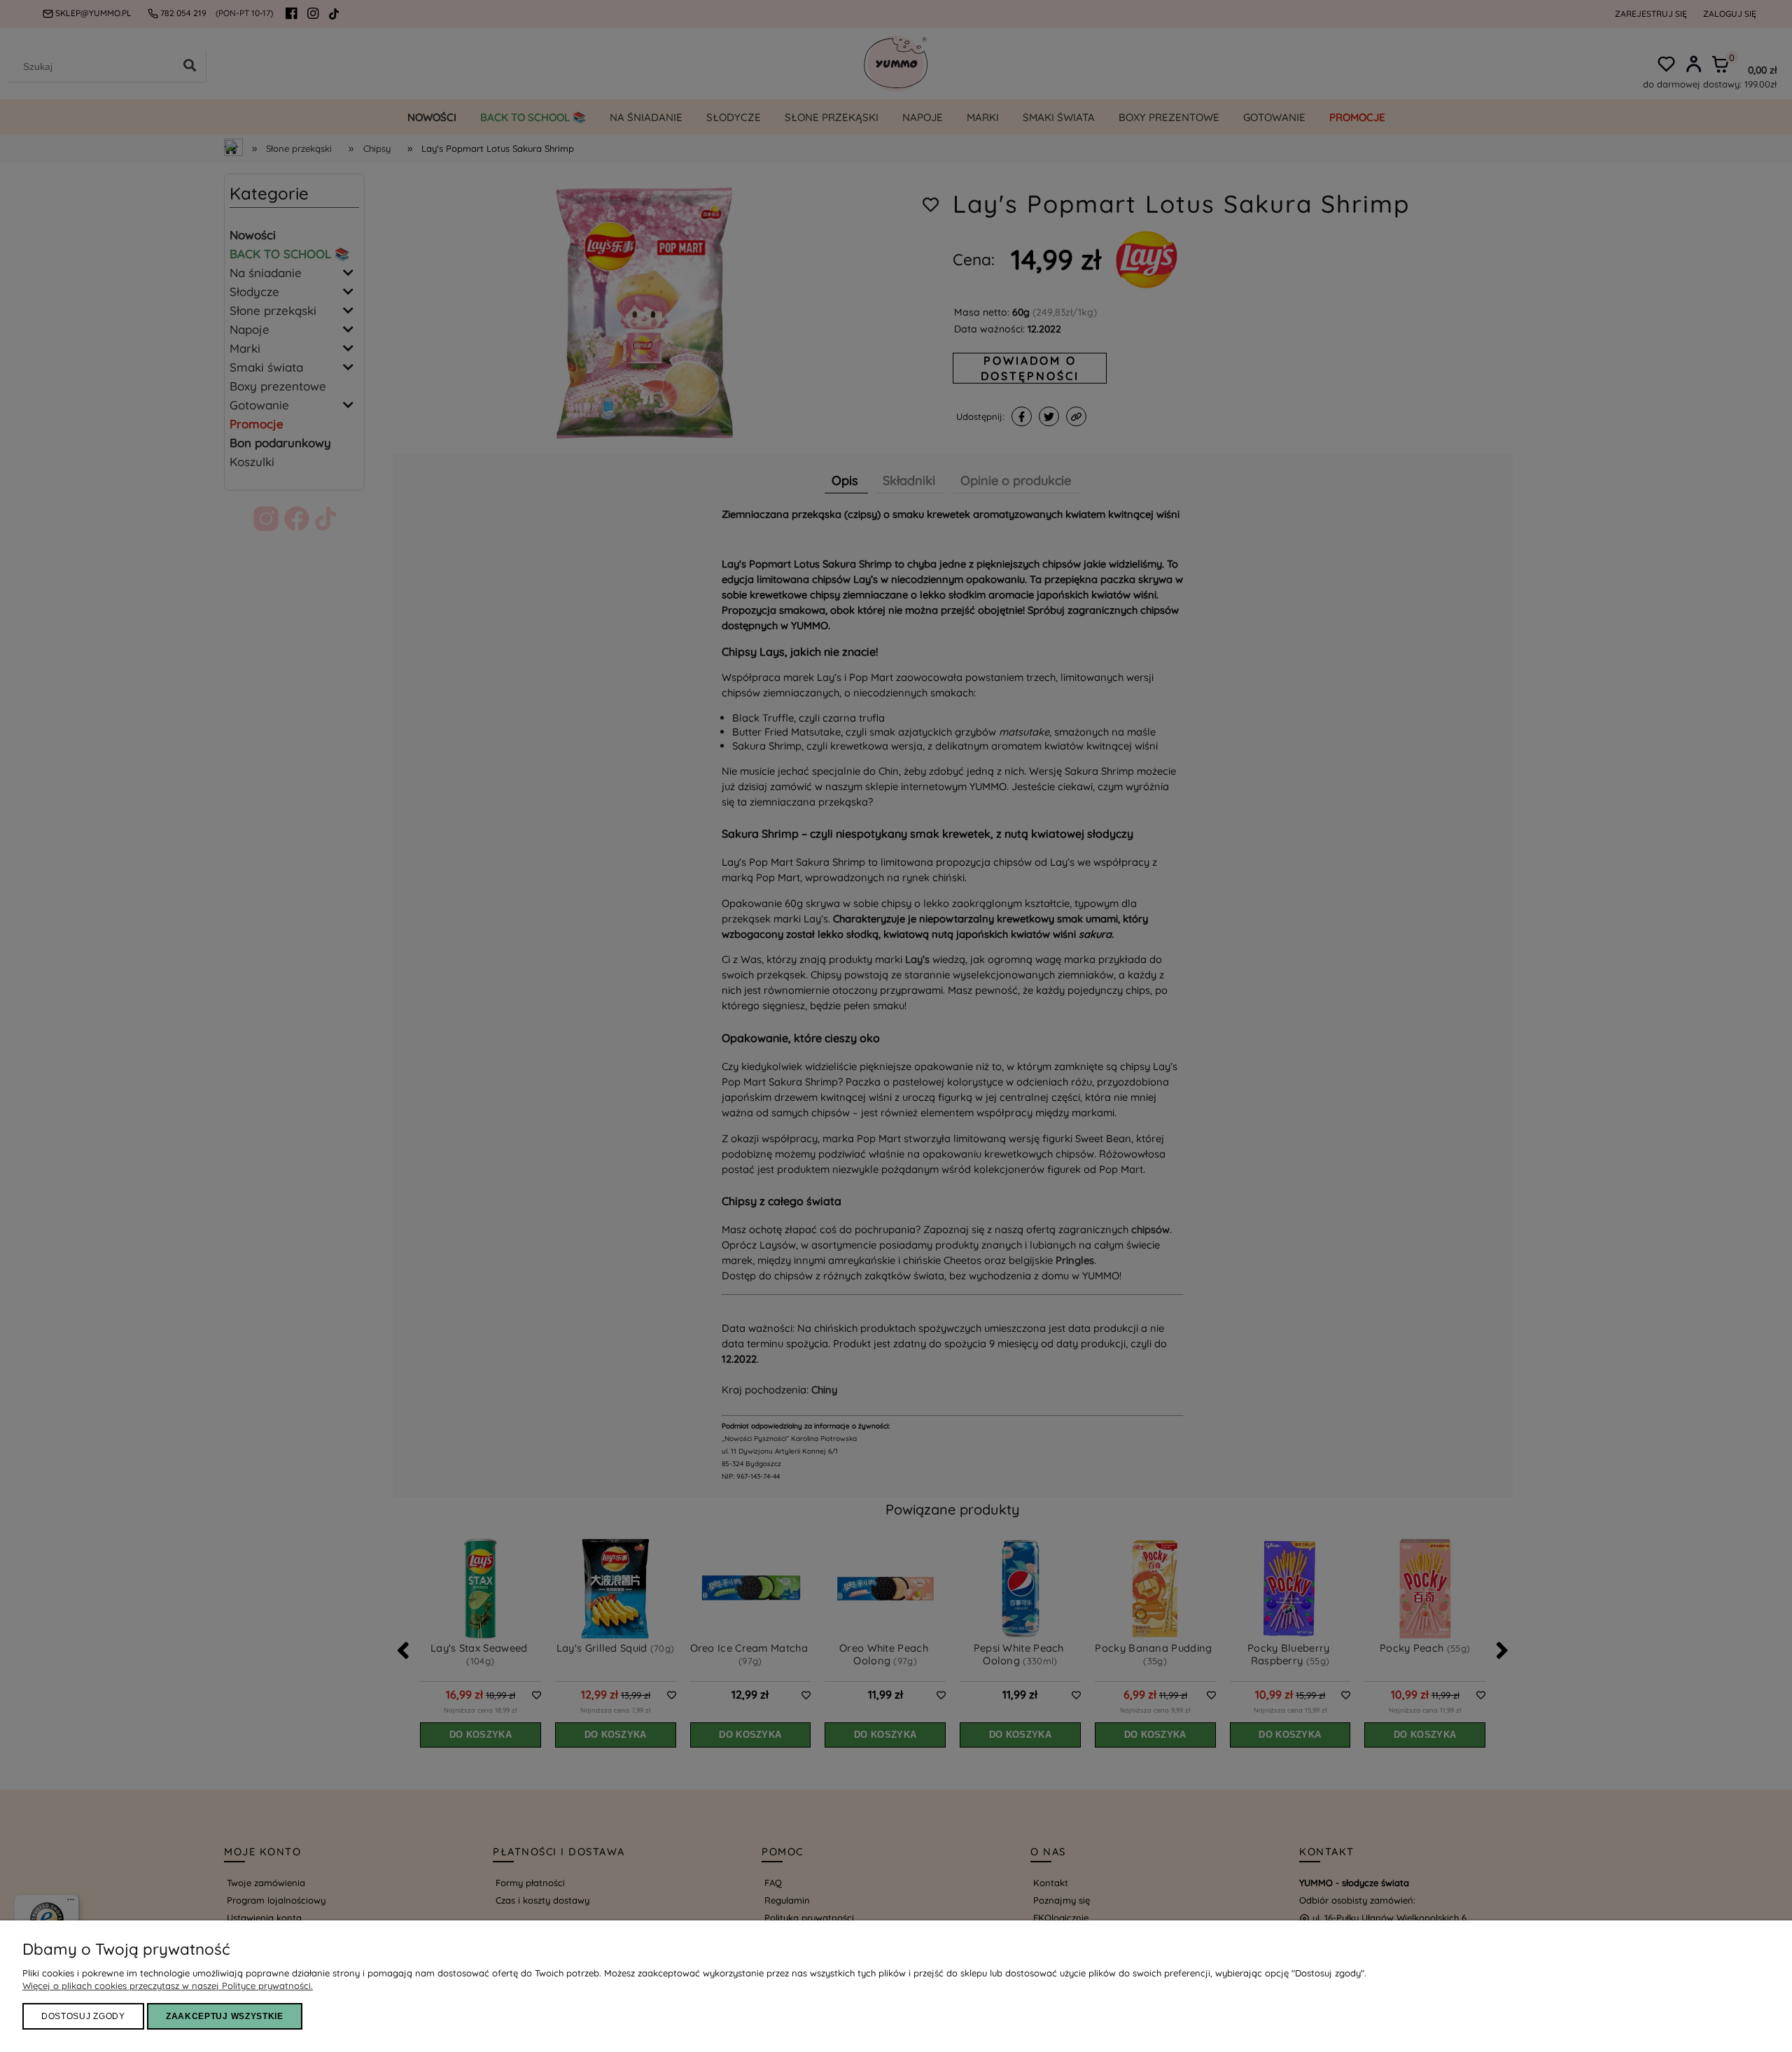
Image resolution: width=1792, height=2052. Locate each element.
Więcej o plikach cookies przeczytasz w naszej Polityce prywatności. (168, 1986)
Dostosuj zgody (83, 2016)
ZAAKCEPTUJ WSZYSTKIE (225, 2016)
